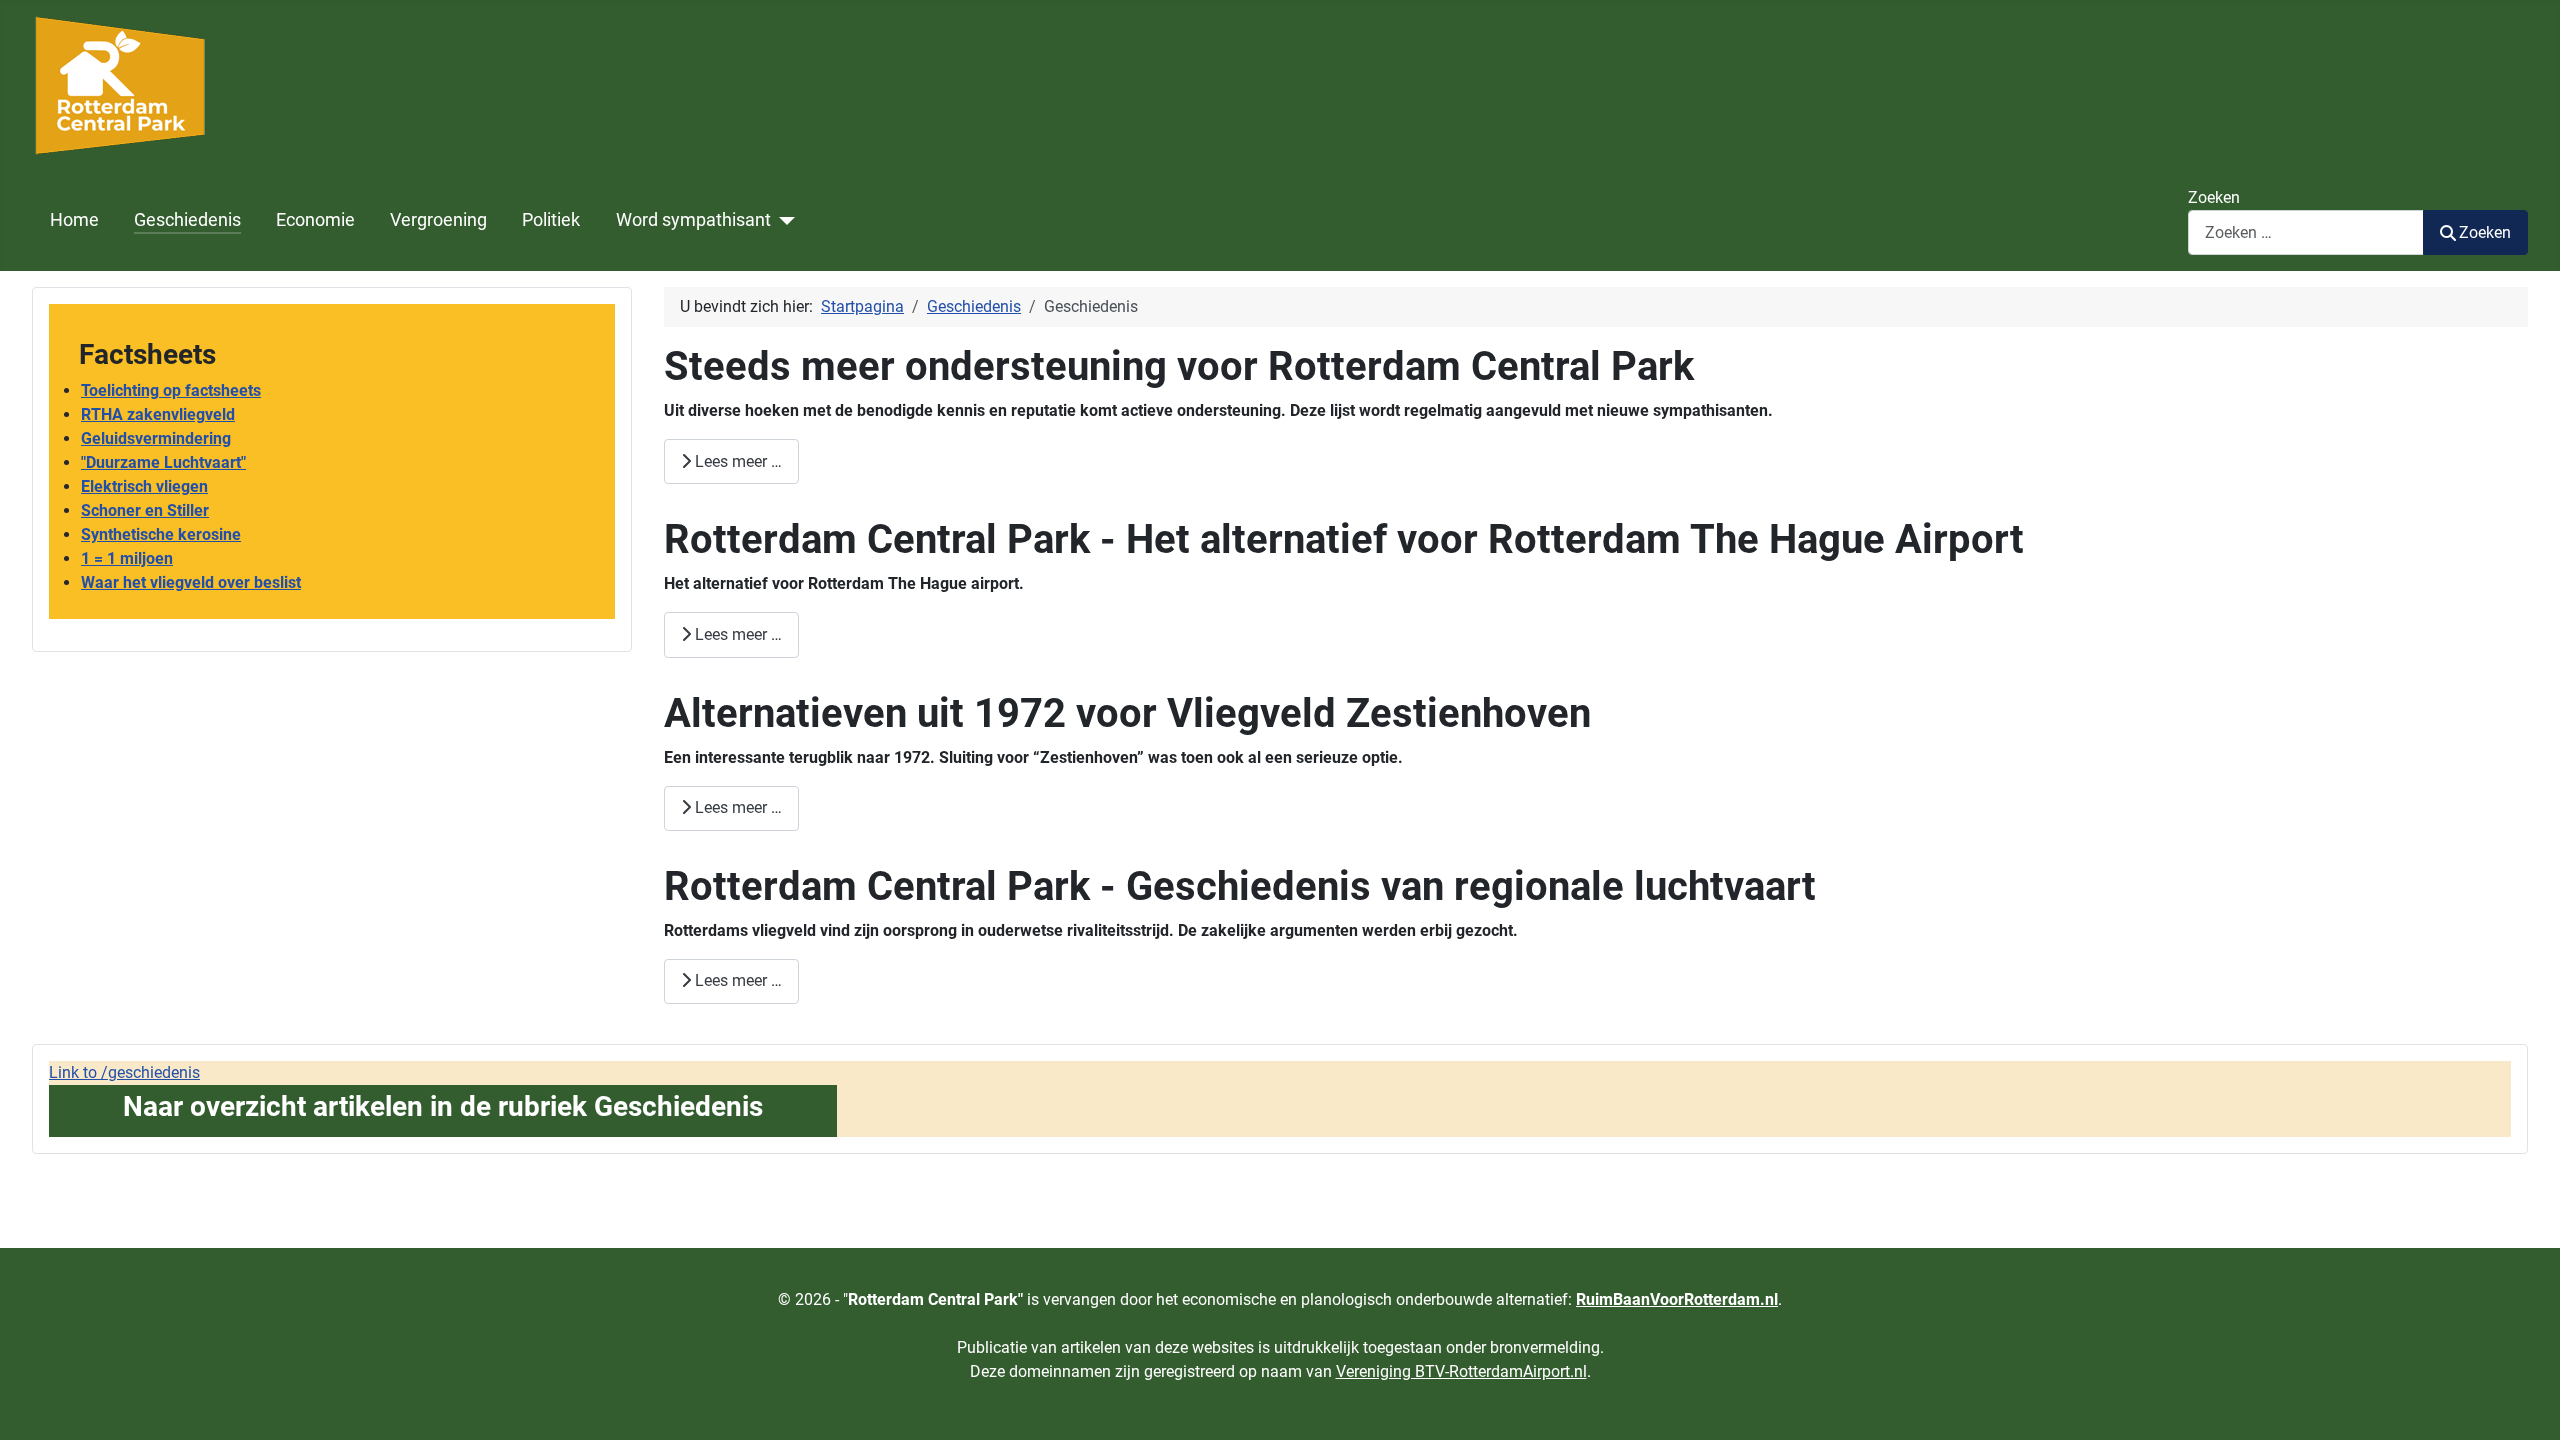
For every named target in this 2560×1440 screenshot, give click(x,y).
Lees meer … (736, 461)
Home (74, 220)
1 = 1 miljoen (127, 558)
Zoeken (2214, 197)
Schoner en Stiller (145, 510)
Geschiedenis (187, 220)
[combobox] (2306, 232)
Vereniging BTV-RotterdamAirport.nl (1461, 1371)
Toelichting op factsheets (171, 390)
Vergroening (438, 220)
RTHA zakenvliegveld (158, 414)
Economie (315, 220)
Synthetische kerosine (161, 534)
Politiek (551, 220)
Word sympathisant (693, 220)
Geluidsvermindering (156, 438)
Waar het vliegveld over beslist (191, 582)
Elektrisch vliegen (144, 486)
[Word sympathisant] (783, 220)
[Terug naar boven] (2525, 1403)
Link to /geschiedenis (124, 1072)
